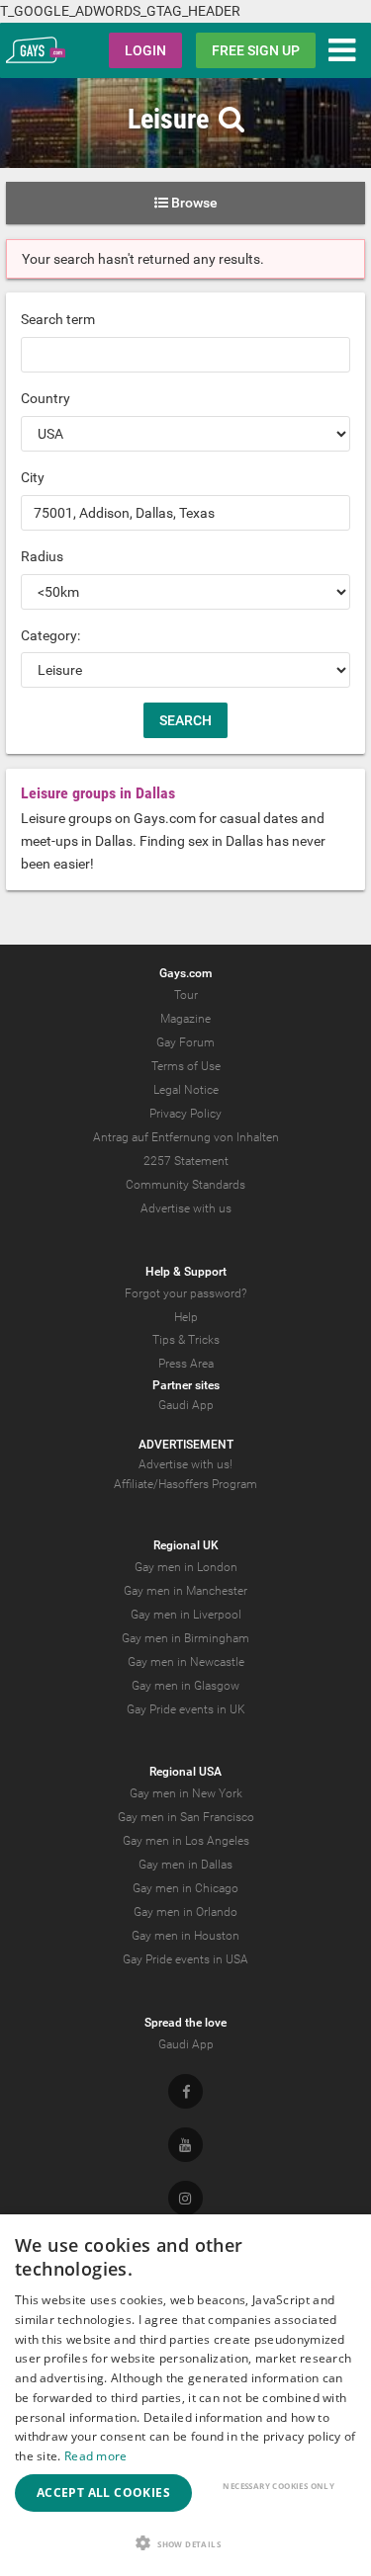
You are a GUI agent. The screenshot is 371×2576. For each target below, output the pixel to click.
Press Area (186, 1364)
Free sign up (256, 50)
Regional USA (185, 1772)
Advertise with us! (185, 1464)
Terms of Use (186, 1066)
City (33, 477)
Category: (50, 635)
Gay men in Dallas (185, 1865)
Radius (42, 556)
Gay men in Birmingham (185, 1638)
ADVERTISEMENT (186, 1445)
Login (145, 50)
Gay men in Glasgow (185, 1686)
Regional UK (186, 1545)
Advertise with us (186, 1208)
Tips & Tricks (186, 1340)
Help (186, 1317)
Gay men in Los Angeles (186, 1841)
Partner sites (186, 1385)
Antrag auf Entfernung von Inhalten (186, 1137)
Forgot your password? (185, 1293)
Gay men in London (186, 1567)
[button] (185, 2543)
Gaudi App (186, 1405)
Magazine (185, 1019)
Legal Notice (186, 1090)
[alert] (185, 2395)
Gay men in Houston (185, 1936)
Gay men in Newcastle (186, 1662)
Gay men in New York (186, 1793)
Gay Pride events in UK (186, 1709)
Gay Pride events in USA (185, 1959)
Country (46, 398)
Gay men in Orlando (185, 1912)
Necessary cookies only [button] (278, 2486)
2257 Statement (186, 1161)
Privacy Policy (185, 1114)
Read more (96, 2456)
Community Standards (185, 1185)
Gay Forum (185, 1042)
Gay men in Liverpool (186, 1615)
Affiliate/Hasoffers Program (185, 1484)
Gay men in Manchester (185, 1591)
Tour (186, 995)
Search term (58, 319)
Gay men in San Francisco (186, 1817)
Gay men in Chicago (185, 1888)
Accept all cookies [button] (103, 2493)
